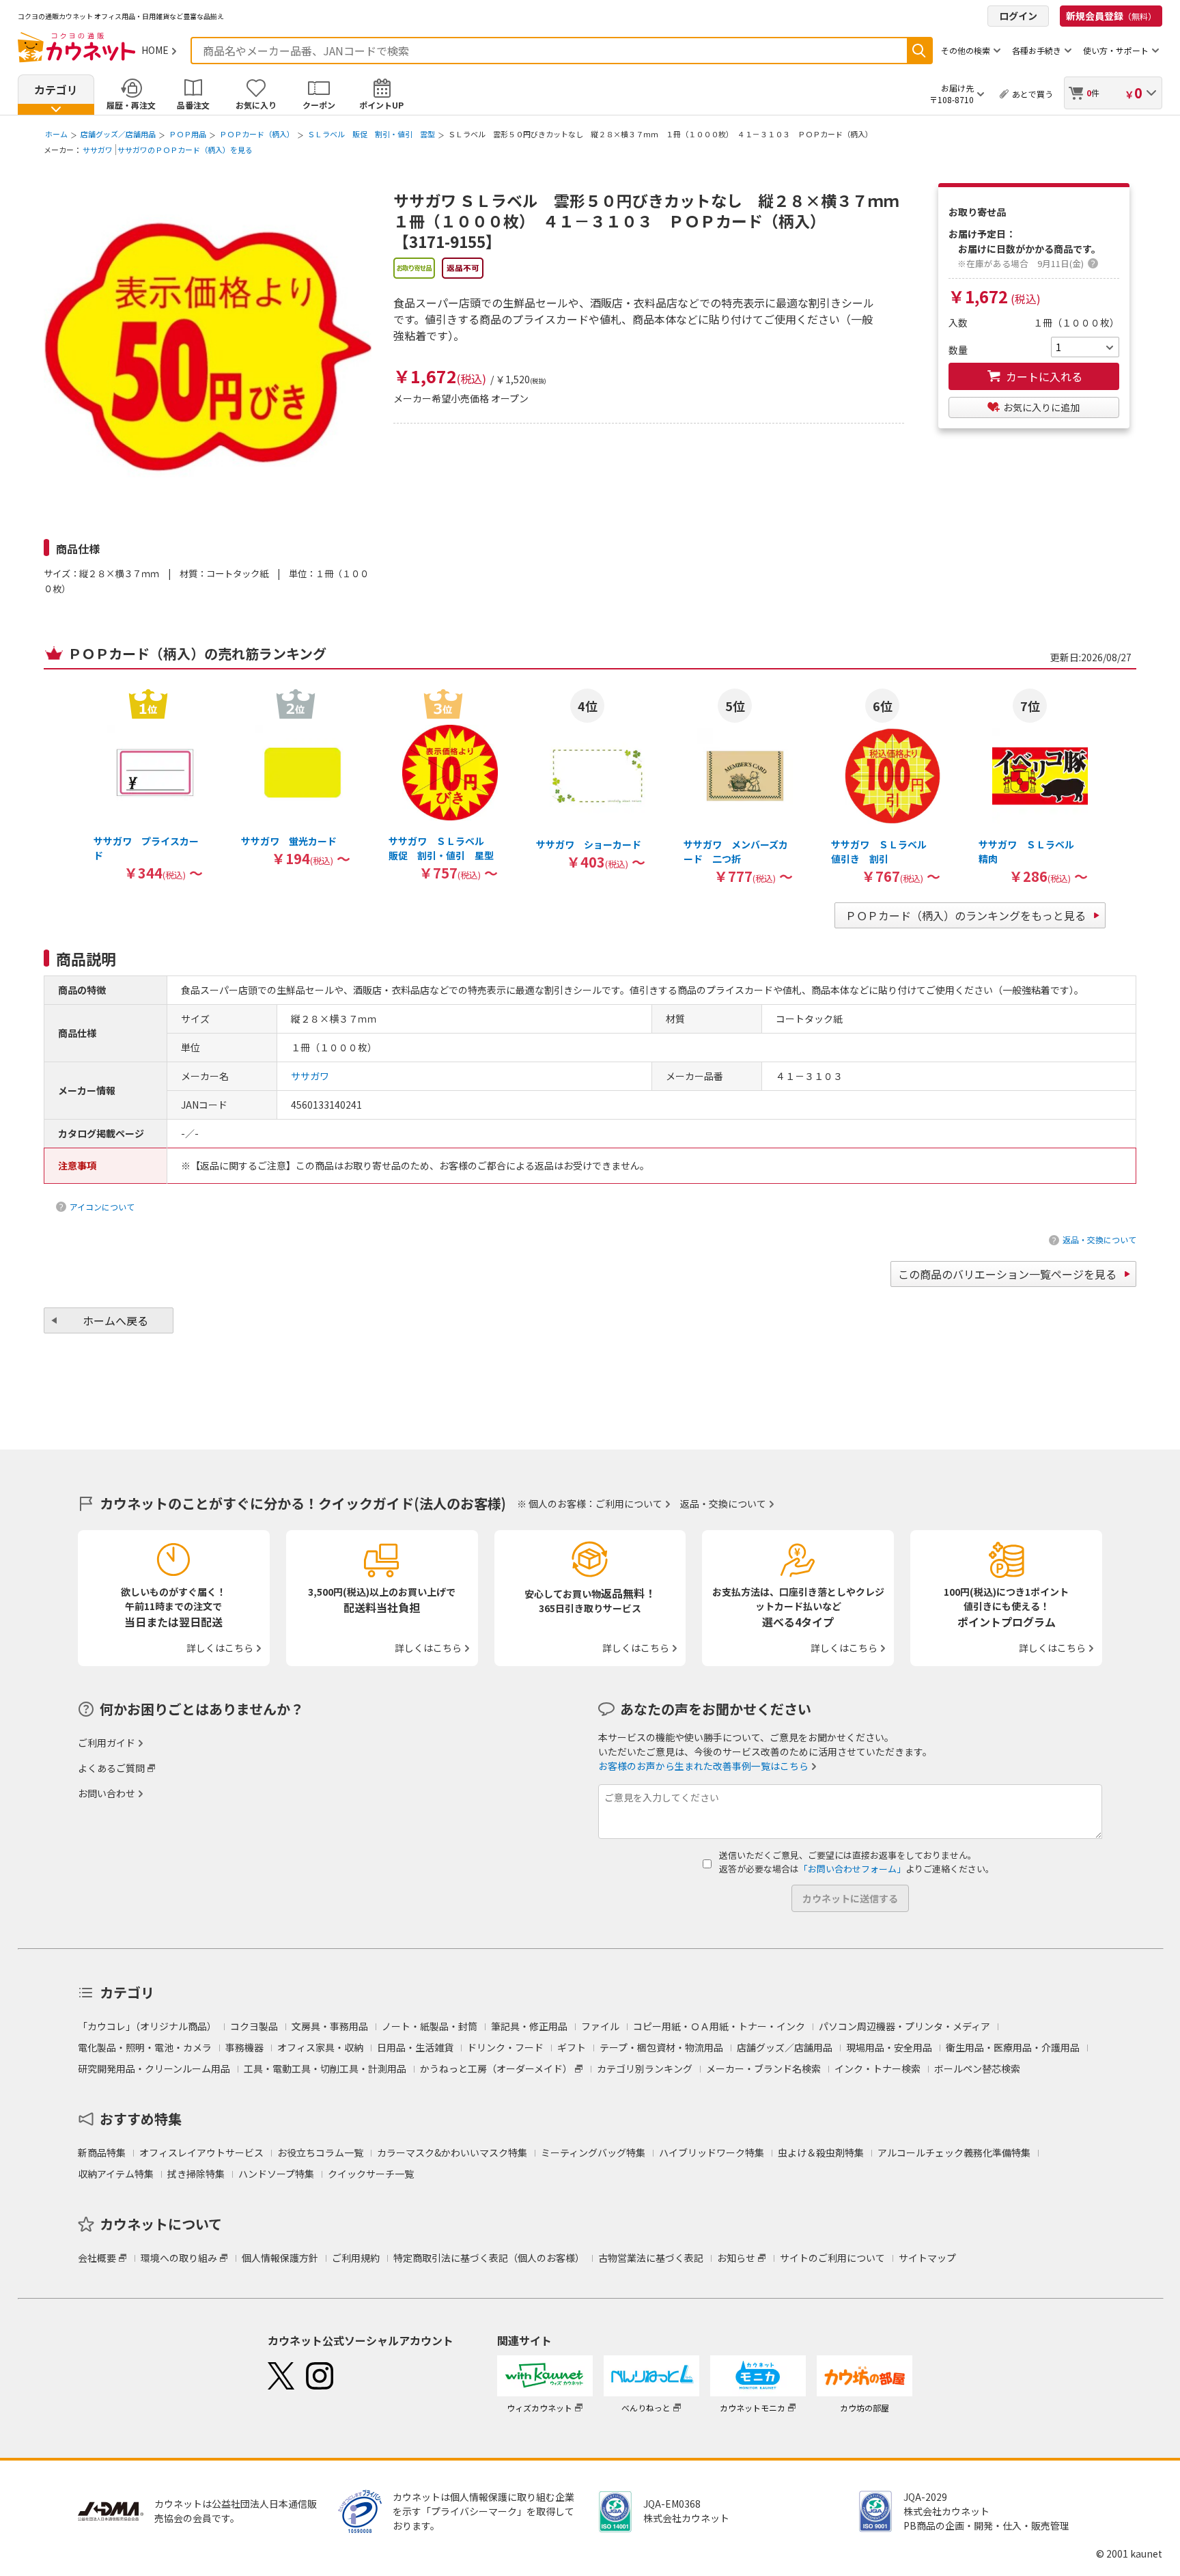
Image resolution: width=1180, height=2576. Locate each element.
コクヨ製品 (254, 2026)
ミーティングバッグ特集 (593, 2152)
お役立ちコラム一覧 (320, 2152)
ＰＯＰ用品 (187, 134)
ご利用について (629, 1504)
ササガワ (98, 150)
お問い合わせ (107, 1793)
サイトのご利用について (832, 2258)
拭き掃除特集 (196, 2174)
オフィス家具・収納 (320, 2047)
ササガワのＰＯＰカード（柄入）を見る (185, 150)
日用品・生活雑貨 (415, 2047)
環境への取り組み (179, 2258)
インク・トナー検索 (877, 2068)
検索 (919, 51)
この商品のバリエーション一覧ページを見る (1007, 1274)
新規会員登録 (1111, 16)
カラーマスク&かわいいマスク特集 (452, 2152)
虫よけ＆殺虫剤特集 (821, 2152)
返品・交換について (1099, 1239)
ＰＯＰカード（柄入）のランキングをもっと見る (966, 915)
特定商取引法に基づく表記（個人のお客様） (489, 2258)
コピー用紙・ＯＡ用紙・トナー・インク (719, 2026)
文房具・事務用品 (330, 2026)
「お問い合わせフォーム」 (852, 1869)
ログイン (1018, 16)
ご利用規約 (356, 2258)
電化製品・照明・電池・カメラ (145, 2047)
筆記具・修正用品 (529, 2026)
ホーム (56, 134)
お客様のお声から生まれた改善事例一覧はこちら (703, 1766)
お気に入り (256, 105)
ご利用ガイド (107, 1743)
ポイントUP (381, 105)
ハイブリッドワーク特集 (712, 2152)
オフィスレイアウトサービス (201, 2152)
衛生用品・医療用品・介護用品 (1013, 2047)
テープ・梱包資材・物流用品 (661, 2047)
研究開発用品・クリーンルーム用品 (154, 2068)
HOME (155, 50)
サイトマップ (927, 2258)
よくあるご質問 (111, 1768)
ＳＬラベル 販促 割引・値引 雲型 (371, 134)
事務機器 (244, 2047)
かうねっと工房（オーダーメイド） (496, 2068)
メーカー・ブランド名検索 (763, 2068)
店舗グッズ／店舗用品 (118, 134)
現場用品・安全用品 (889, 2047)
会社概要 (97, 2258)
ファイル (600, 2026)
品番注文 (193, 105)
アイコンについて (102, 1207)
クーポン (319, 105)
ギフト (572, 2047)
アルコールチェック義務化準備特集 (954, 2152)
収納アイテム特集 (116, 2174)
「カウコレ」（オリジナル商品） (147, 2026)
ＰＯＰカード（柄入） (257, 134)
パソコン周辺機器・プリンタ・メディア (904, 2026)
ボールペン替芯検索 (977, 2068)
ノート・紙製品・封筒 (430, 2026)
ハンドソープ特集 (276, 2174)
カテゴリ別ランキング (645, 2068)
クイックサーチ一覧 (371, 2174)
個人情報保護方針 (280, 2258)
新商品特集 (102, 2152)
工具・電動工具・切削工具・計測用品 (325, 2068)
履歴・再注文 (131, 105)
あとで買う (1032, 94)
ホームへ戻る (115, 1320)
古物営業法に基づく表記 (651, 2258)
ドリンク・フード (505, 2047)
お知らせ (736, 2258)
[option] (148, 784)
